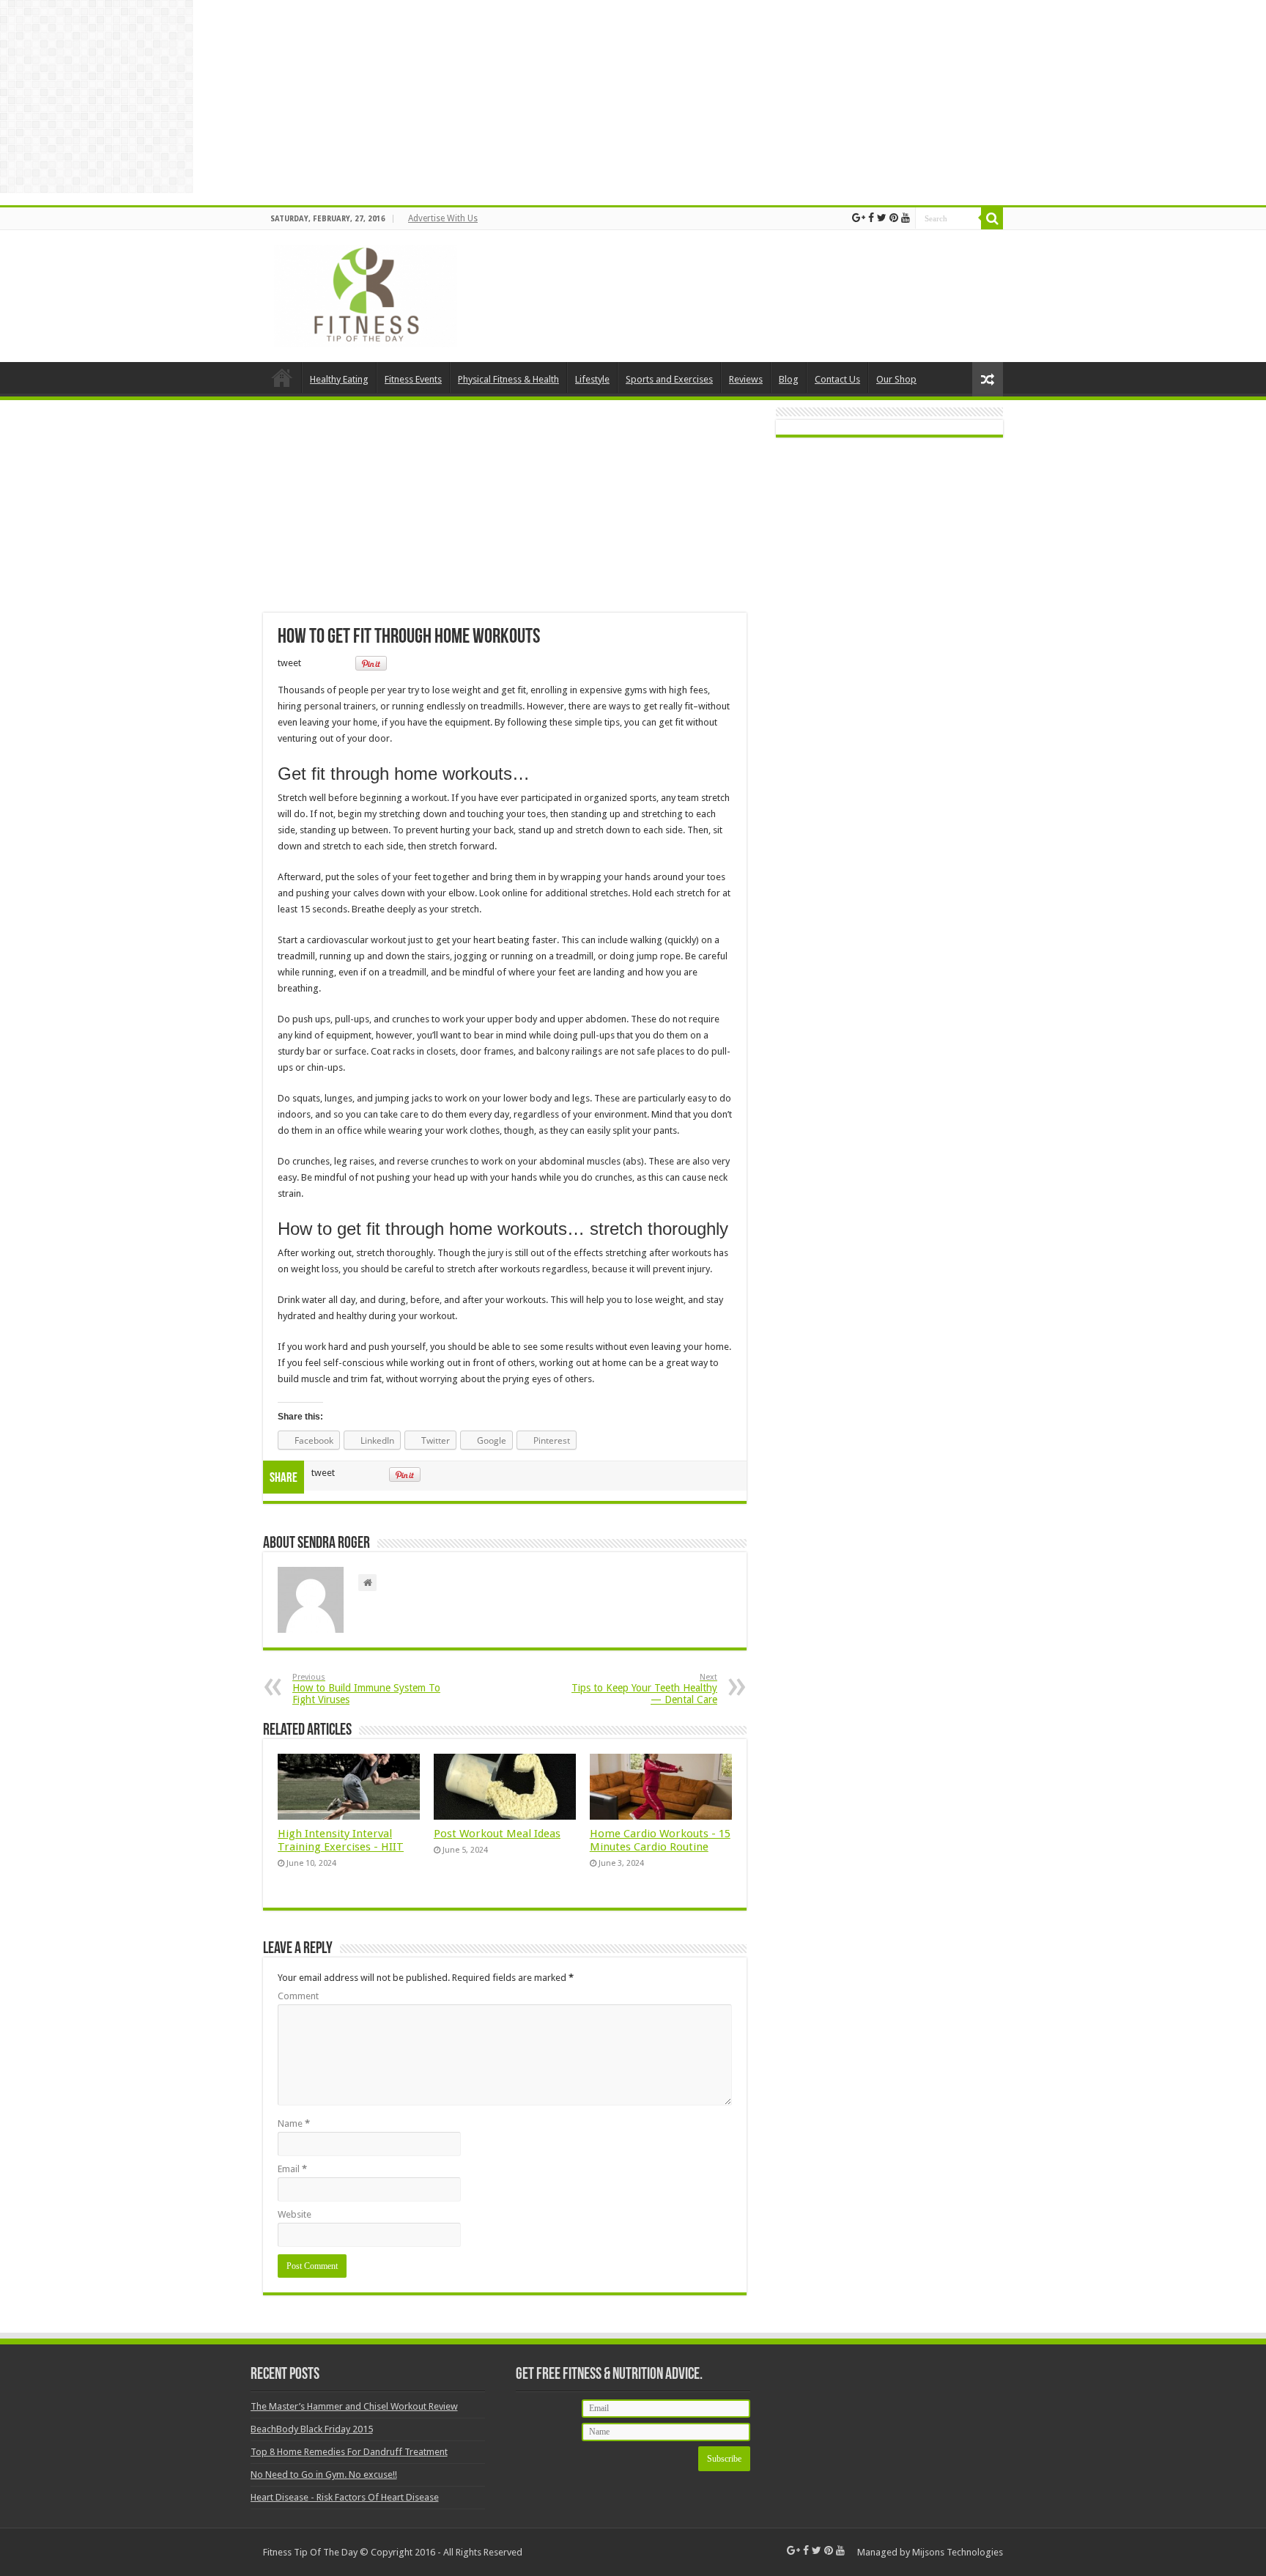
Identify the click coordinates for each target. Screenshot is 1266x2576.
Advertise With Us (443, 218)
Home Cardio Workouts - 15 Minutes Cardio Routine (660, 1840)
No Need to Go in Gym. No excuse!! (324, 2474)
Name (294, 2123)
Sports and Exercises (669, 379)
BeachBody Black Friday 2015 (312, 2429)
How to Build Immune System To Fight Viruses (366, 1689)
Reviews (746, 379)
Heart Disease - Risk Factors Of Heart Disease (345, 2497)
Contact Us (837, 379)
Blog (789, 379)
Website (295, 2214)
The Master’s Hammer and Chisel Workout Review (354, 2406)
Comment (298, 1996)
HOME (282, 377)
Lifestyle (592, 379)
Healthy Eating (339, 379)
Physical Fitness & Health (508, 379)
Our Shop (896, 379)
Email (292, 2169)
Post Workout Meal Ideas (497, 1834)
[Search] (992, 218)
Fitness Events (413, 379)
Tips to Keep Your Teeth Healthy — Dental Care (644, 1689)
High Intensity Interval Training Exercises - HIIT (341, 1840)
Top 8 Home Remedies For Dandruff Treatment (349, 2452)
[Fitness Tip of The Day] (366, 293)
